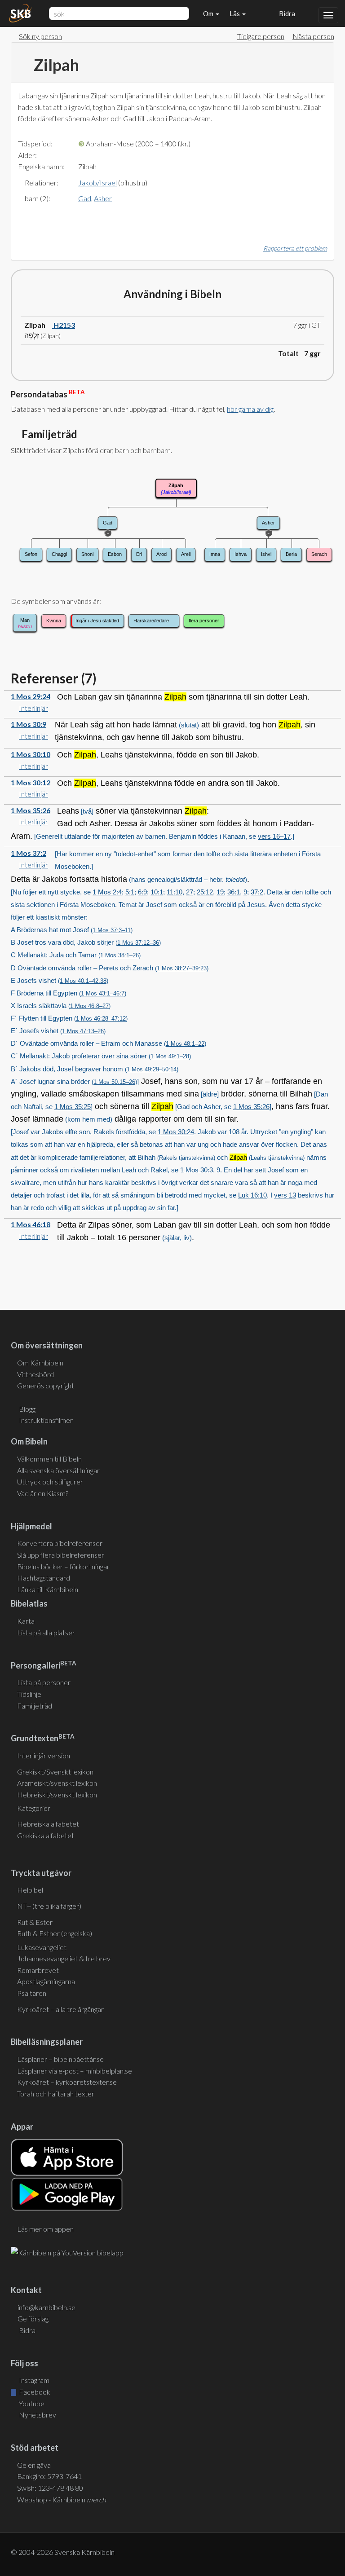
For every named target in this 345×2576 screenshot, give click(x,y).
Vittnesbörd (35, 1374)
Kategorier (34, 1808)
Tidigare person (261, 36)
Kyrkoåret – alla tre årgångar (60, 2009)
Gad (85, 198)
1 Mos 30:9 (29, 724)
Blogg (27, 1409)
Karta (26, 1621)
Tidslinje (29, 1694)
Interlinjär (33, 708)
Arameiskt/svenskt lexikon (57, 1783)
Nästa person (313, 36)
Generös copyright (46, 1385)
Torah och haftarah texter (56, 2094)
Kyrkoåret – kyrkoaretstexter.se (67, 2082)
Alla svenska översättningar (58, 1470)
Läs (235, 13)
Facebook (34, 2392)
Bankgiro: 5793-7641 (49, 2476)
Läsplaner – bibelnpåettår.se (60, 2059)
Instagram (33, 2380)
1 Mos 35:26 (31, 810)
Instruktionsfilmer (46, 1420)
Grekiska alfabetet (46, 1835)
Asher (103, 198)
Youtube (31, 2403)
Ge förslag (33, 2318)
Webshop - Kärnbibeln (62, 2499)
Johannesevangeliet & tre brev (64, 1958)
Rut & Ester (35, 1922)
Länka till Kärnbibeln (48, 1589)
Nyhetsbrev (37, 2415)
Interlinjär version (44, 1755)
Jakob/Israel (97, 183)
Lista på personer (44, 1682)
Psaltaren (32, 1993)
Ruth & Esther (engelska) (55, 1933)
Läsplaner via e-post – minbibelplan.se (75, 2071)
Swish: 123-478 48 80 (50, 2488)
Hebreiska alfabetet (48, 1824)
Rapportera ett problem (295, 248)
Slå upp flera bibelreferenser (61, 1555)
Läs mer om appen (45, 2229)
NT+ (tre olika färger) (49, 1906)
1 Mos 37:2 (29, 853)
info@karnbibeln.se (46, 2307)
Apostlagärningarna (46, 1981)
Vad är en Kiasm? (43, 1493)
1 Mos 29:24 (31, 696)
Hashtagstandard (44, 1578)
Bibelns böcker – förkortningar (63, 1566)
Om (209, 13)
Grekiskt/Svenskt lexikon (55, 1772)
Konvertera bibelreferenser (60, 1543)
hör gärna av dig (250, 409)
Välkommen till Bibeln (49, 1459)
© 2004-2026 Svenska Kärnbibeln (63, 2552)
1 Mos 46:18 (31, 1224)
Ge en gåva (34, 2465)
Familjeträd (35, 1706)
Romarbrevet (38, 1970)
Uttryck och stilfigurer (50, 1482)
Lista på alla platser (46, 1632)
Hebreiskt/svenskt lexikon (57, 1794)
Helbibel (30, 1890)
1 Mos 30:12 (31, 782)
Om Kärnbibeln (40, 1363)
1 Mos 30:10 (31, 754)
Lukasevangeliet (42, 1947)
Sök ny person (40, 36)
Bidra (286, 13)
